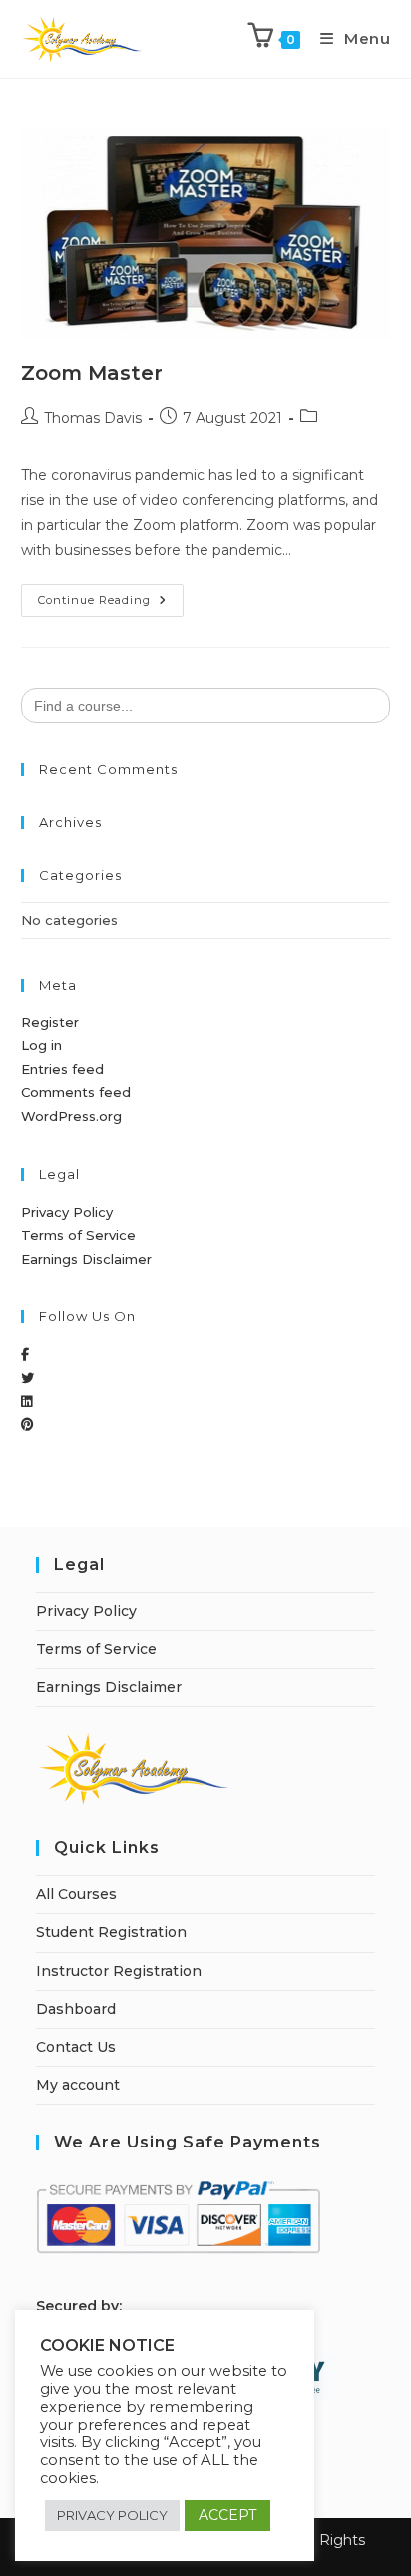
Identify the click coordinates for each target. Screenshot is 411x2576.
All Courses (76, 1894)
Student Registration (111, 1932)
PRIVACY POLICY (112, 2515)
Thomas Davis (93, 418)
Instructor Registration (119, 1971)
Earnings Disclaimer (86, 1259)
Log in (41, 1045)
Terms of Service (78, 1235)
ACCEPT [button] (227, 2515)
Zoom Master (92, 373)
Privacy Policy (67, 1212)
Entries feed (62, 1069)
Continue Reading (111, 595)
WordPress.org (71, 1116)
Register (50, 1022)
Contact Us (76, 2047)
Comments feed (76, 1092)
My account (78, 2085)
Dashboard (76, 2009)
